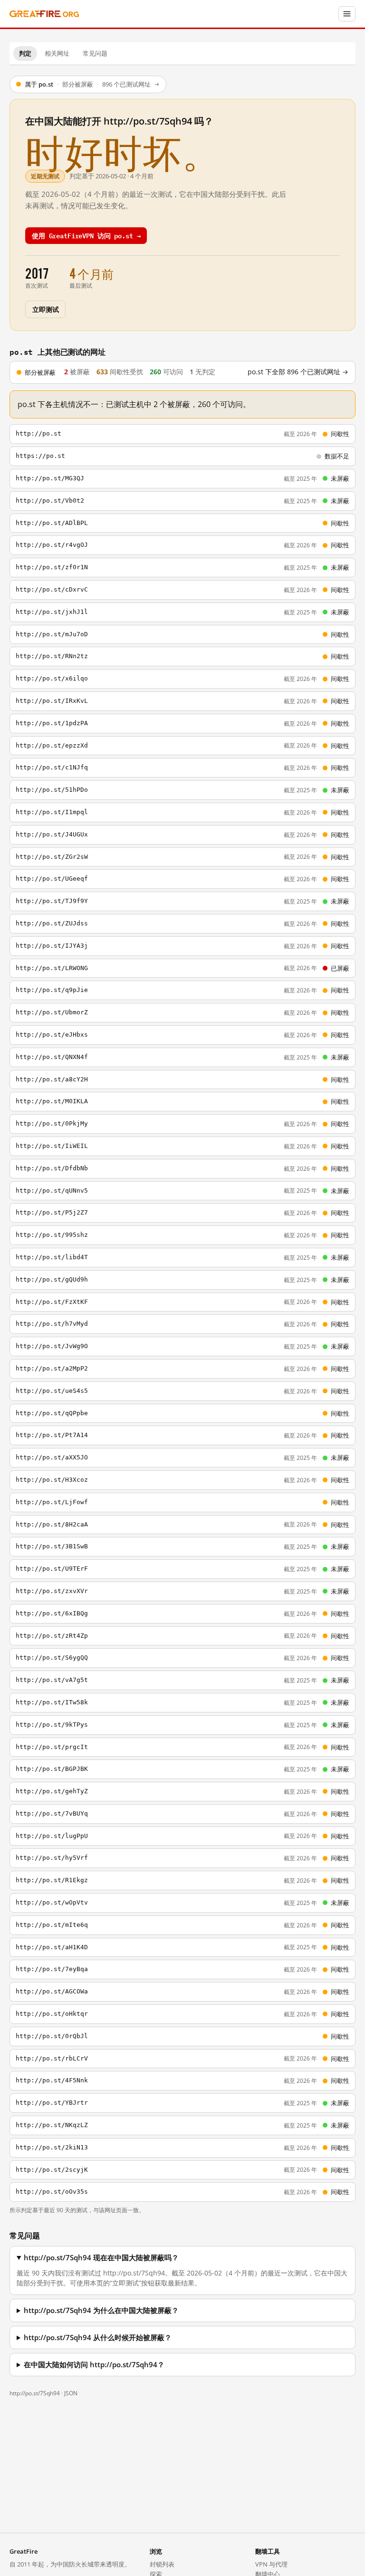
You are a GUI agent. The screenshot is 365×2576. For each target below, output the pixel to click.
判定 (25, 53)
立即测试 (45, 309)
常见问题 (95, 53)
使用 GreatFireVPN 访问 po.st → (86, 235)
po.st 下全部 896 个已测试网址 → (298, 372)
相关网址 (57, 53)
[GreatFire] (44, 14)
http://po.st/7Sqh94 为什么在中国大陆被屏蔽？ (101, 2310)
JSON (71, 2393)
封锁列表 (162, 2564)
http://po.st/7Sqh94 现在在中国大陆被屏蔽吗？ (101, 2258)
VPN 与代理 (271, 2564)
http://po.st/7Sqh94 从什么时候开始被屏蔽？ (98, 2338)
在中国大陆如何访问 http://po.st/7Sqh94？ (94, 2365)
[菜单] (347, 14)
